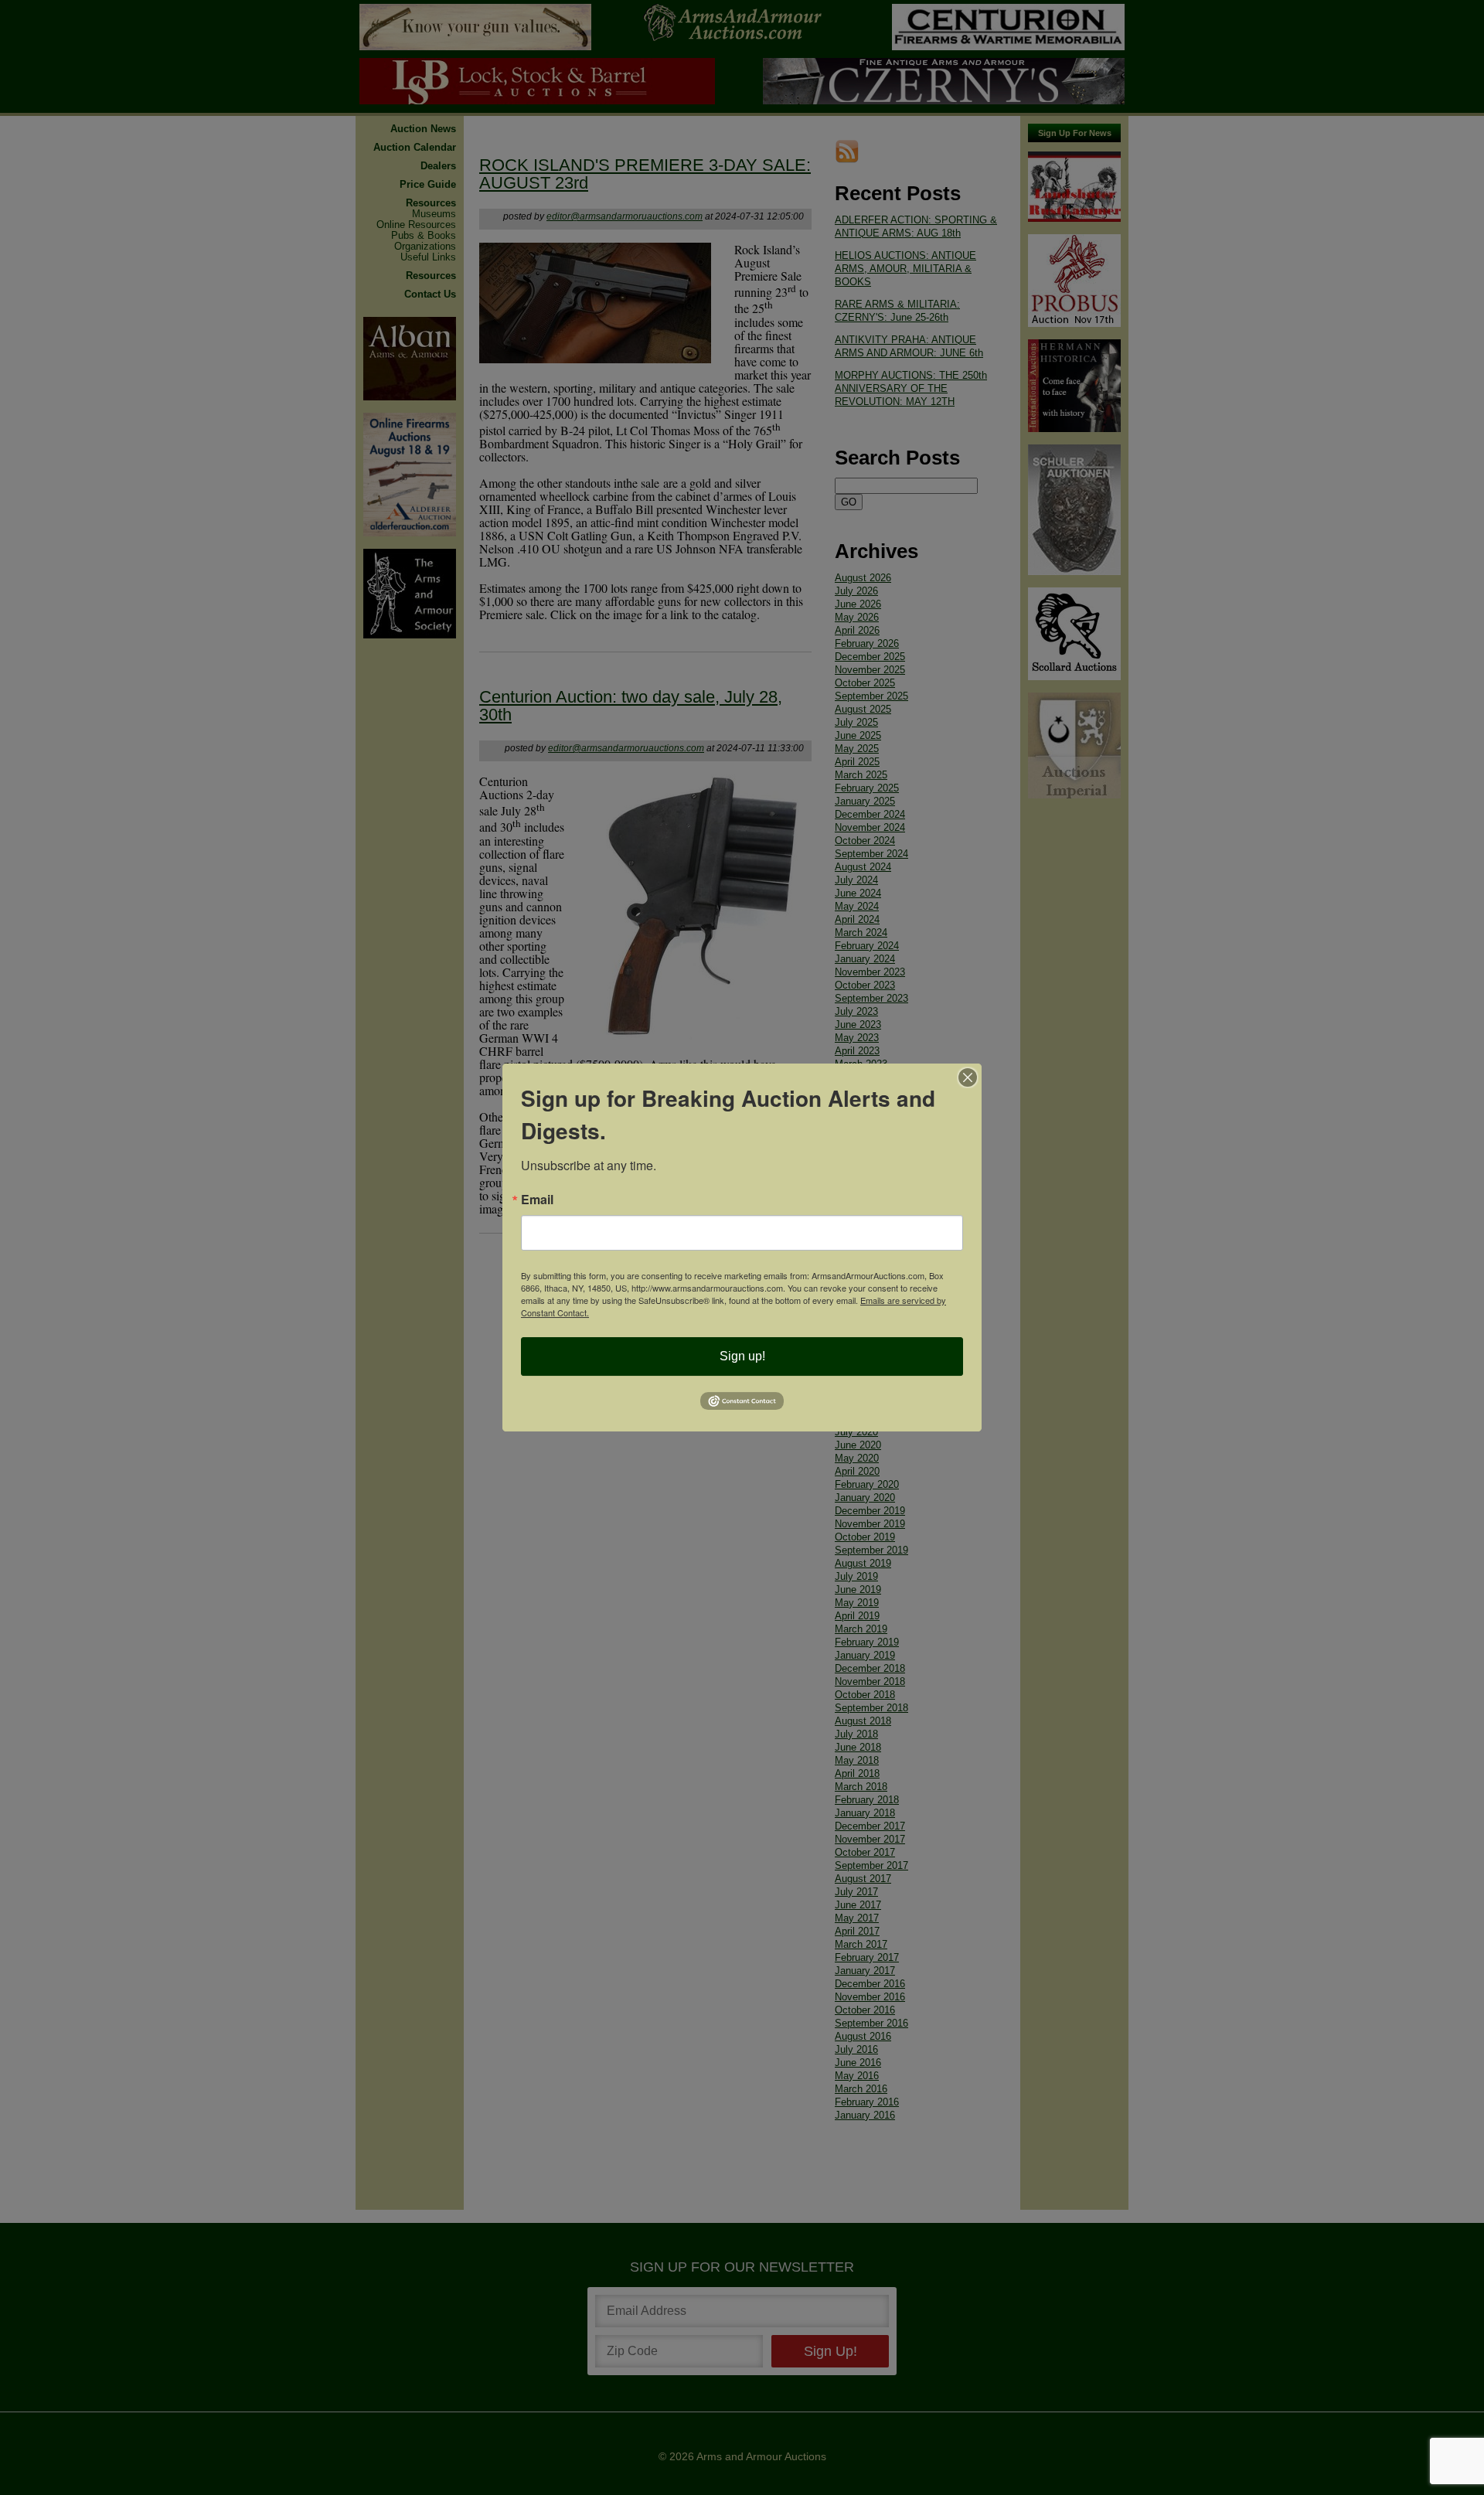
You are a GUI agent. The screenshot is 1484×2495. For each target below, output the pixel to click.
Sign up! (742, 1356)
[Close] (968, 1077)
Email (537, 1200)
